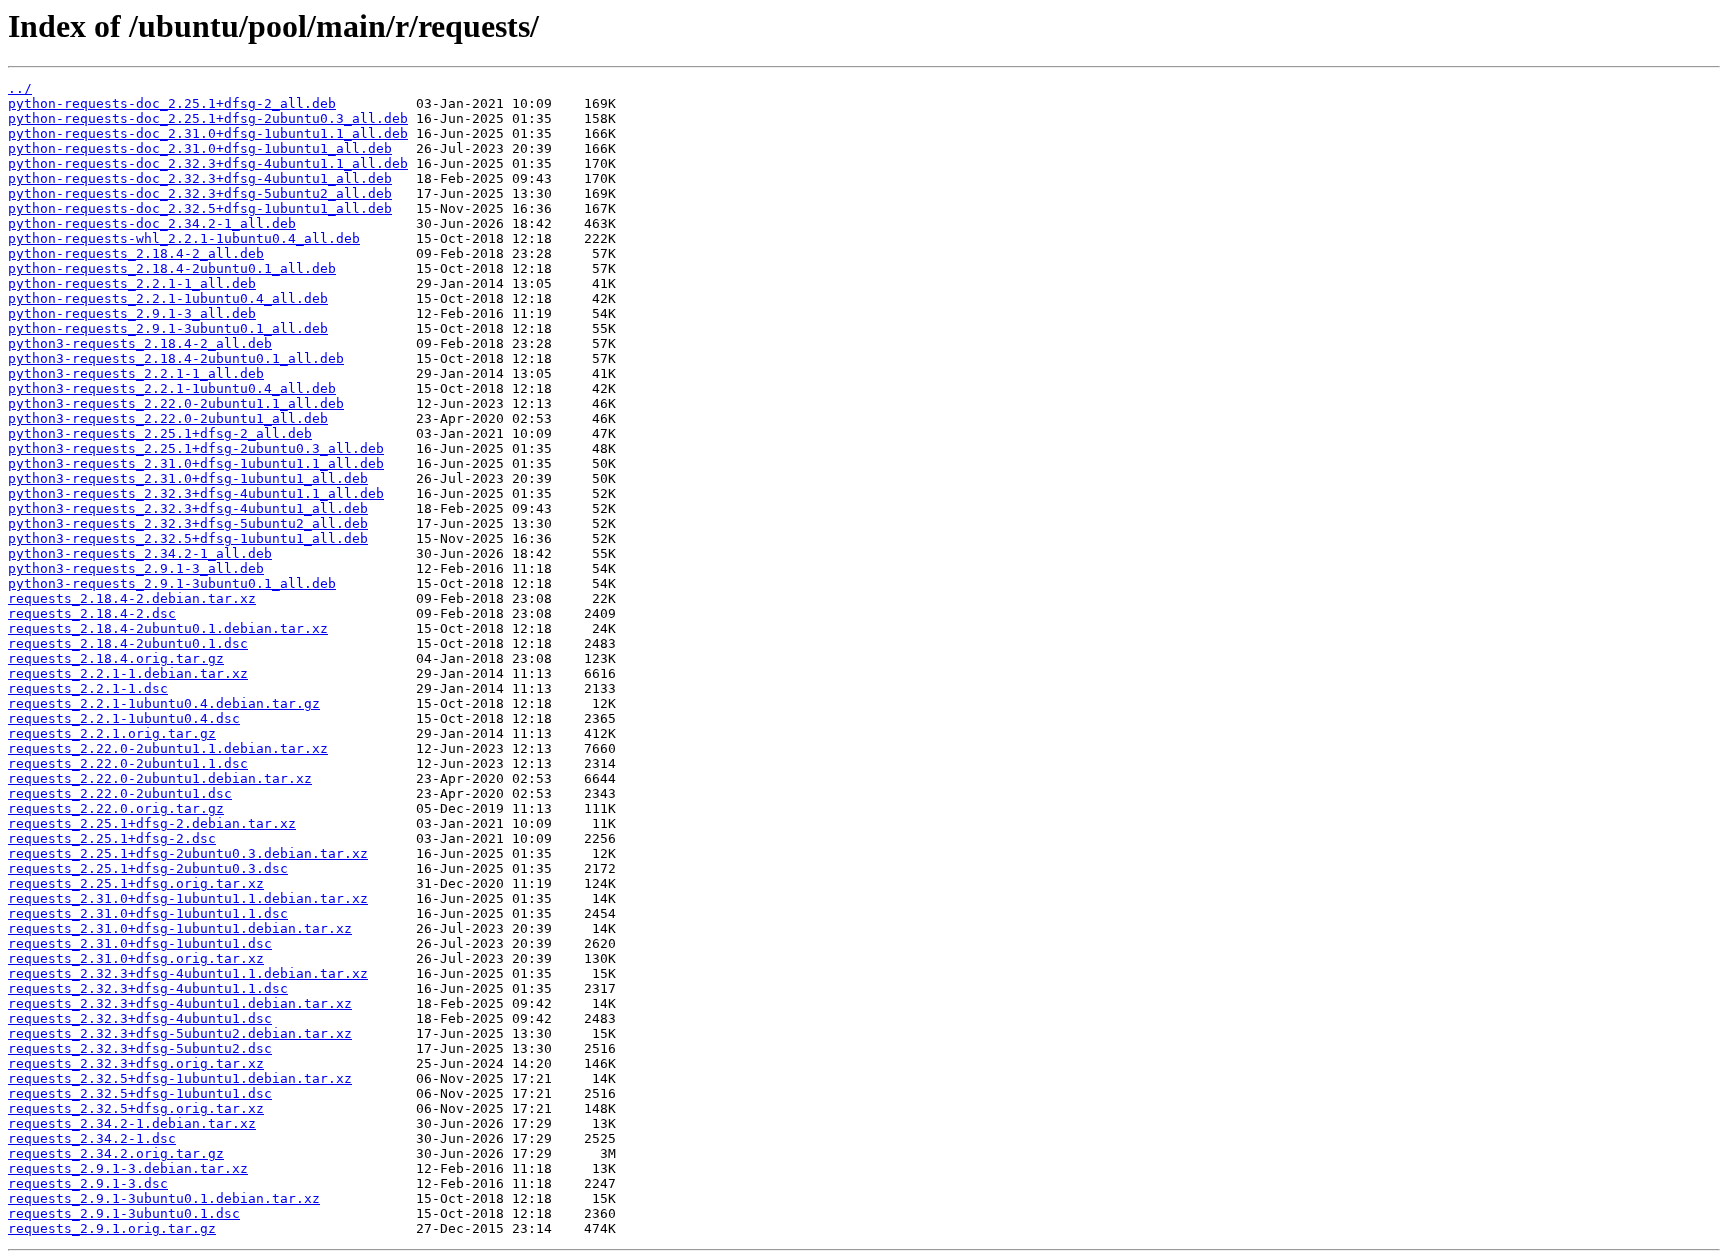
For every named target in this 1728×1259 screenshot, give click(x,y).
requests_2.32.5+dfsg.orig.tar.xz (136, 1108)
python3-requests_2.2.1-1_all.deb (136, 373)
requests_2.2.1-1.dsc (88, 688)
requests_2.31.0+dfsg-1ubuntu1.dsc (140, 943)
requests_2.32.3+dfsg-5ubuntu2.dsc (140, 1048)
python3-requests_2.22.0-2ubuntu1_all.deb (168, 418)
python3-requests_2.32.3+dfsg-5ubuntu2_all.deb (188, 523)
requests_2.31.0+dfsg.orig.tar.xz (136, 958)
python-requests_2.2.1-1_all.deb (132, 283)
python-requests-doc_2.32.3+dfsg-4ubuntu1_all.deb (200, 178)
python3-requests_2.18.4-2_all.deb (140, 343)
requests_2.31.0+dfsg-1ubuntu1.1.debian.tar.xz (188, 898)
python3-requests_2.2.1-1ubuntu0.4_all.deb (172, 388)
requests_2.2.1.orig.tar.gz (112, 733)
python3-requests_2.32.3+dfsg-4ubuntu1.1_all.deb (196, 493)
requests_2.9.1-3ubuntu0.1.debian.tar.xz (164, 1198)
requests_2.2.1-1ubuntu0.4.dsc (124, 718)
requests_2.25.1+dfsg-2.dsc (112, 838)
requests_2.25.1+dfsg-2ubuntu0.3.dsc (148, 868)
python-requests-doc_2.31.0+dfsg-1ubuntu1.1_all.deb (208, 133)
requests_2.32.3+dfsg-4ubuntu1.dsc (140, 1018)
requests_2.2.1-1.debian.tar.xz (128, 673)
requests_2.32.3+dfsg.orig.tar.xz (136, 1063)
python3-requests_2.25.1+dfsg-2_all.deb (160, 433)
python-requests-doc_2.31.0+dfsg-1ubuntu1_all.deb (200, 148)
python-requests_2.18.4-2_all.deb (136, 253)
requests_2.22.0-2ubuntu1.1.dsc (128, 763)
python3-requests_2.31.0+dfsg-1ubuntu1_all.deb (188, 478)
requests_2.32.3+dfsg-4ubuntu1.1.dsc (148, 988)
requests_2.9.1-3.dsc (88, 1183)
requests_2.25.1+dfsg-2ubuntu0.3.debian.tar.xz (188, 853)
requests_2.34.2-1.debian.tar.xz (132, 1123)
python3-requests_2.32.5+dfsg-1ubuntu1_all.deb (188, 538)
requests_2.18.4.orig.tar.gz (116, 658)
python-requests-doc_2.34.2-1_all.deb (152, 223)
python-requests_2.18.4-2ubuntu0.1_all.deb (172, 268)
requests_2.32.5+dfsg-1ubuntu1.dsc (140, 1093)
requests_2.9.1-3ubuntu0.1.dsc (124, 1213)
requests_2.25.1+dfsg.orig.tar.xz (136, 883)
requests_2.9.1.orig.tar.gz (112, 1228)
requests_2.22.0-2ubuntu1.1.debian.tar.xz (168, 748)
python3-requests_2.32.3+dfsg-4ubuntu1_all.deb (188, 508)
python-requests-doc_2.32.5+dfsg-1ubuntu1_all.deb (200, 208)
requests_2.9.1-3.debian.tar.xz (128, 1168)
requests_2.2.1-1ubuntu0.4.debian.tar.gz (164, 703)
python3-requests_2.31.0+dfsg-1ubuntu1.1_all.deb (196, 463)
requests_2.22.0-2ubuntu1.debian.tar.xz (160, 778)
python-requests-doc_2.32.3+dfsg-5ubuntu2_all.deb (200, 193)
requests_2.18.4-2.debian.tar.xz (132, 598)
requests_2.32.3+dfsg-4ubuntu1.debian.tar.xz (180, 1003)
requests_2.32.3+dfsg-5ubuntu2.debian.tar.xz (180, 1033)
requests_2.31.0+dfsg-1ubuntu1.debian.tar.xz (180, 928)
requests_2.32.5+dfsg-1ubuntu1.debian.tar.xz (180, 1078)
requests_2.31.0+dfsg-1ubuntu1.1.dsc (148, 913)
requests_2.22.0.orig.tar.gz (116, 808)
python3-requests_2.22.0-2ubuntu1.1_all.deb (176, 403)
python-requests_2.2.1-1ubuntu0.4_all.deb (168, 298)
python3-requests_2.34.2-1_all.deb (140, 553)
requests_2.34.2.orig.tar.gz (116, 1153)
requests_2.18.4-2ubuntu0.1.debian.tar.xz (168, 628)
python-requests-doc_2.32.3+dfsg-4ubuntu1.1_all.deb (208, 163)
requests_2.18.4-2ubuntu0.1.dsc (128, 643)
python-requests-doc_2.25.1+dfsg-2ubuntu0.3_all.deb (208, 118)
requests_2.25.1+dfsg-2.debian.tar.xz (152, 823)
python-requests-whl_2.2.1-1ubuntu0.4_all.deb (184, 238)
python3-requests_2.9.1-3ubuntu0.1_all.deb (172, 583)
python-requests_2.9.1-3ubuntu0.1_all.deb (168, 328)
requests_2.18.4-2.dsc (92, 613)
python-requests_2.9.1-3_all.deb (132, 313)
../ (20, 88)
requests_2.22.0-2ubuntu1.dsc (120, 793)
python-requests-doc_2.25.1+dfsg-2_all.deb (172, 103)
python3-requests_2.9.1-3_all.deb (136, 568)
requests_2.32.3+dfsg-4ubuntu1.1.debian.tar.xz (188, 973)
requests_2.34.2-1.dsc (92, 1138)
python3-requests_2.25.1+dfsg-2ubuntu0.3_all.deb (196, 448)
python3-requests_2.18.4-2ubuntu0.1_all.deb (176, 358)
